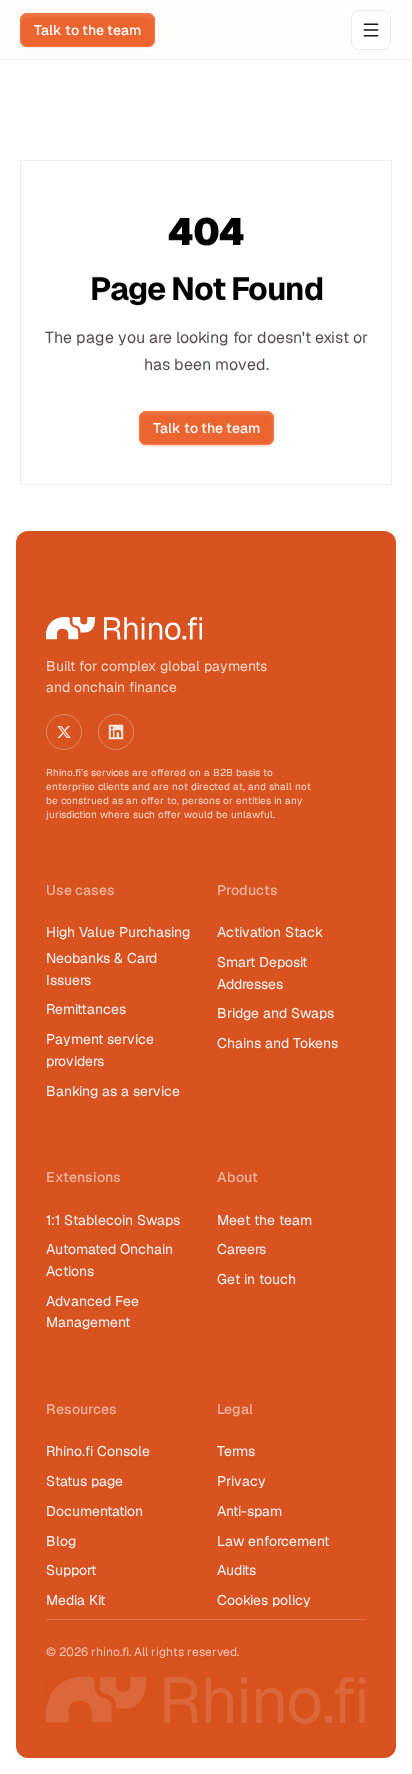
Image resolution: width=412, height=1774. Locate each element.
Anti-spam (249, 1511)
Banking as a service (113, 1091)
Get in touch (256, 1279)
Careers (241, 1249)
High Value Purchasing (118, 932)
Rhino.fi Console (98, 1451)
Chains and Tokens (279, 1043)
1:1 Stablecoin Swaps (113, 1220)
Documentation (94, 1511)
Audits (236, 1570)
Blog (61, 1541)
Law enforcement (273, 1541)
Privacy (241, 1481)
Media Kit (75, 1600)
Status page (84, 1481)
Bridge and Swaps (275, 1013)
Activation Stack (270, 932)
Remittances (86, 1009)
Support (71, 1570)
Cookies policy (264, 1600)
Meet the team (264, 1220)
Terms (236, 1451)
